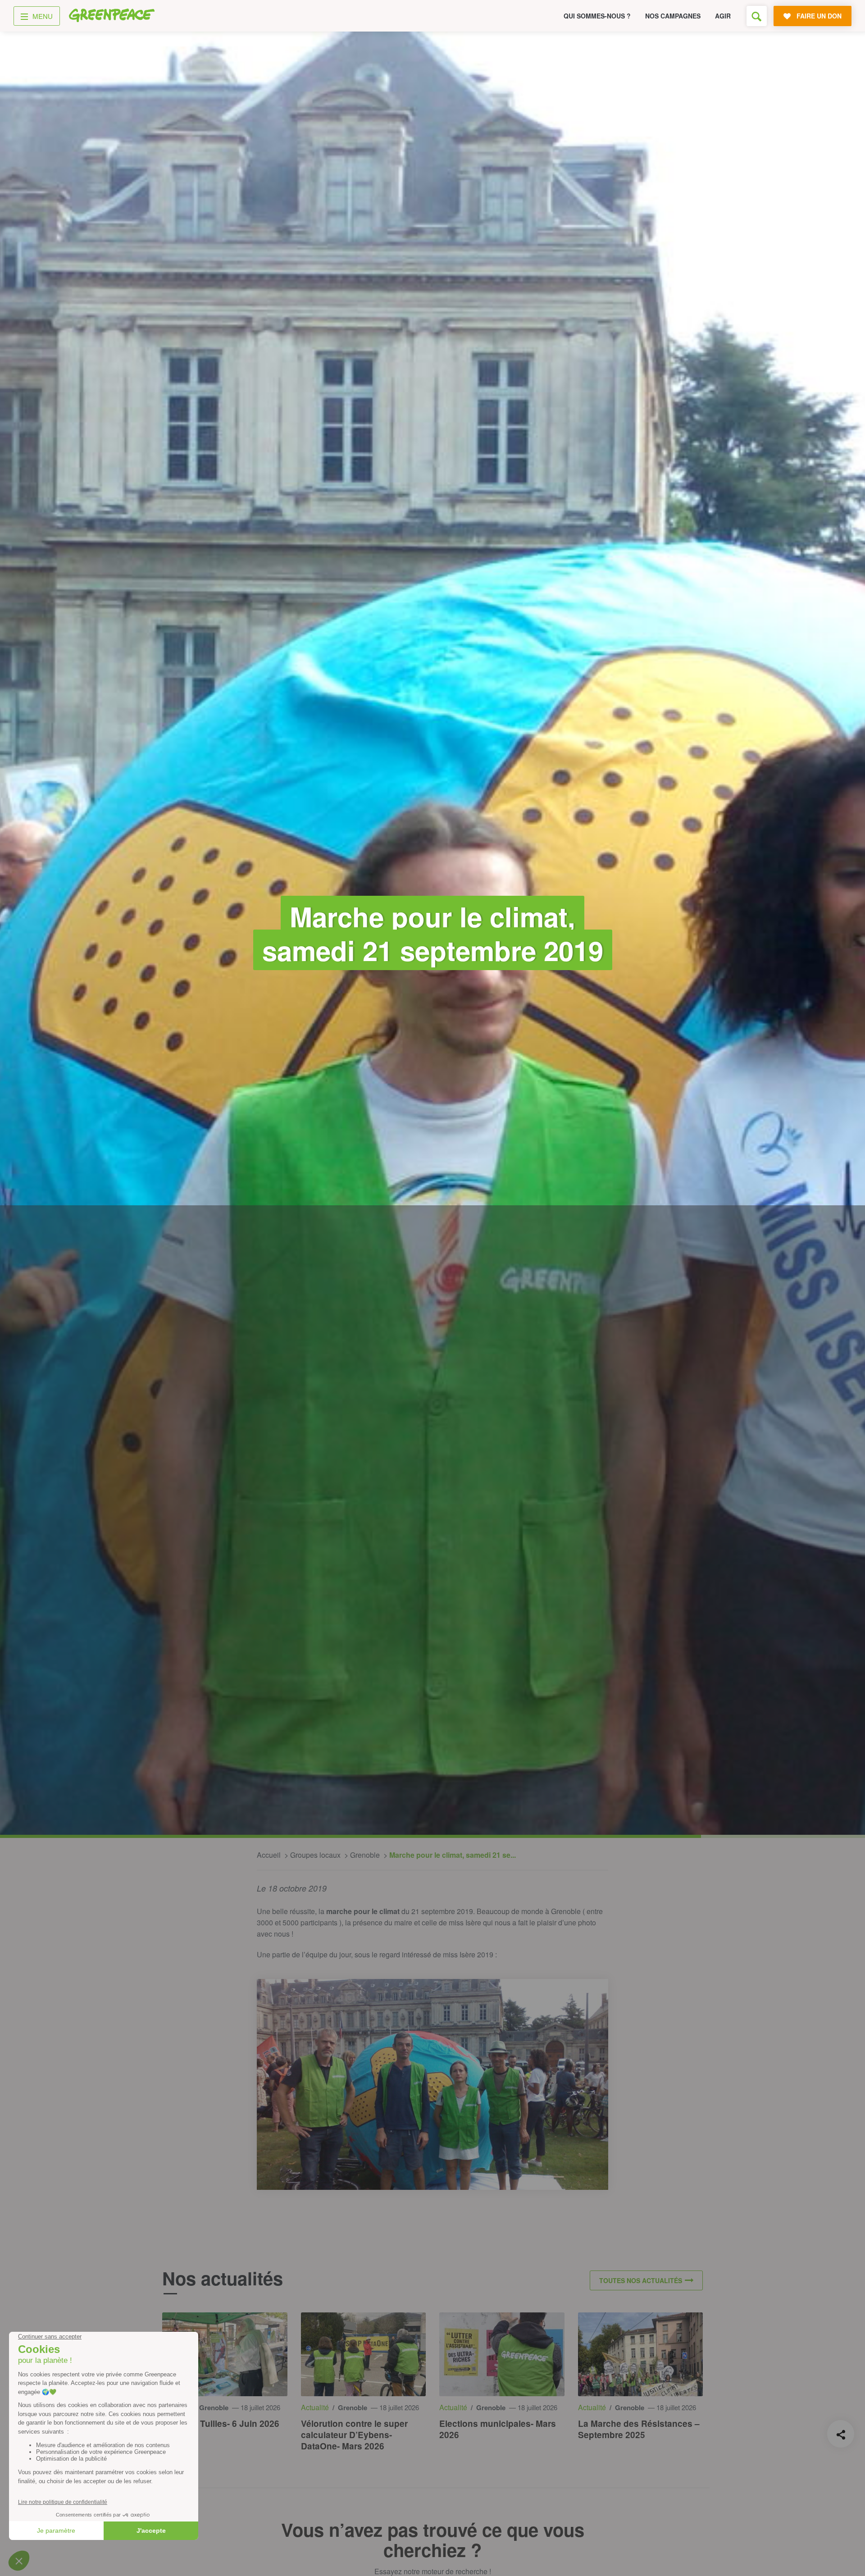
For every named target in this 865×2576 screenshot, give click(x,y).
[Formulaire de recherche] (757, 16)
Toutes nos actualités (641, 2280)
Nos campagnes (673, 16)
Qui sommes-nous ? (597, 16)
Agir (723, 16)
